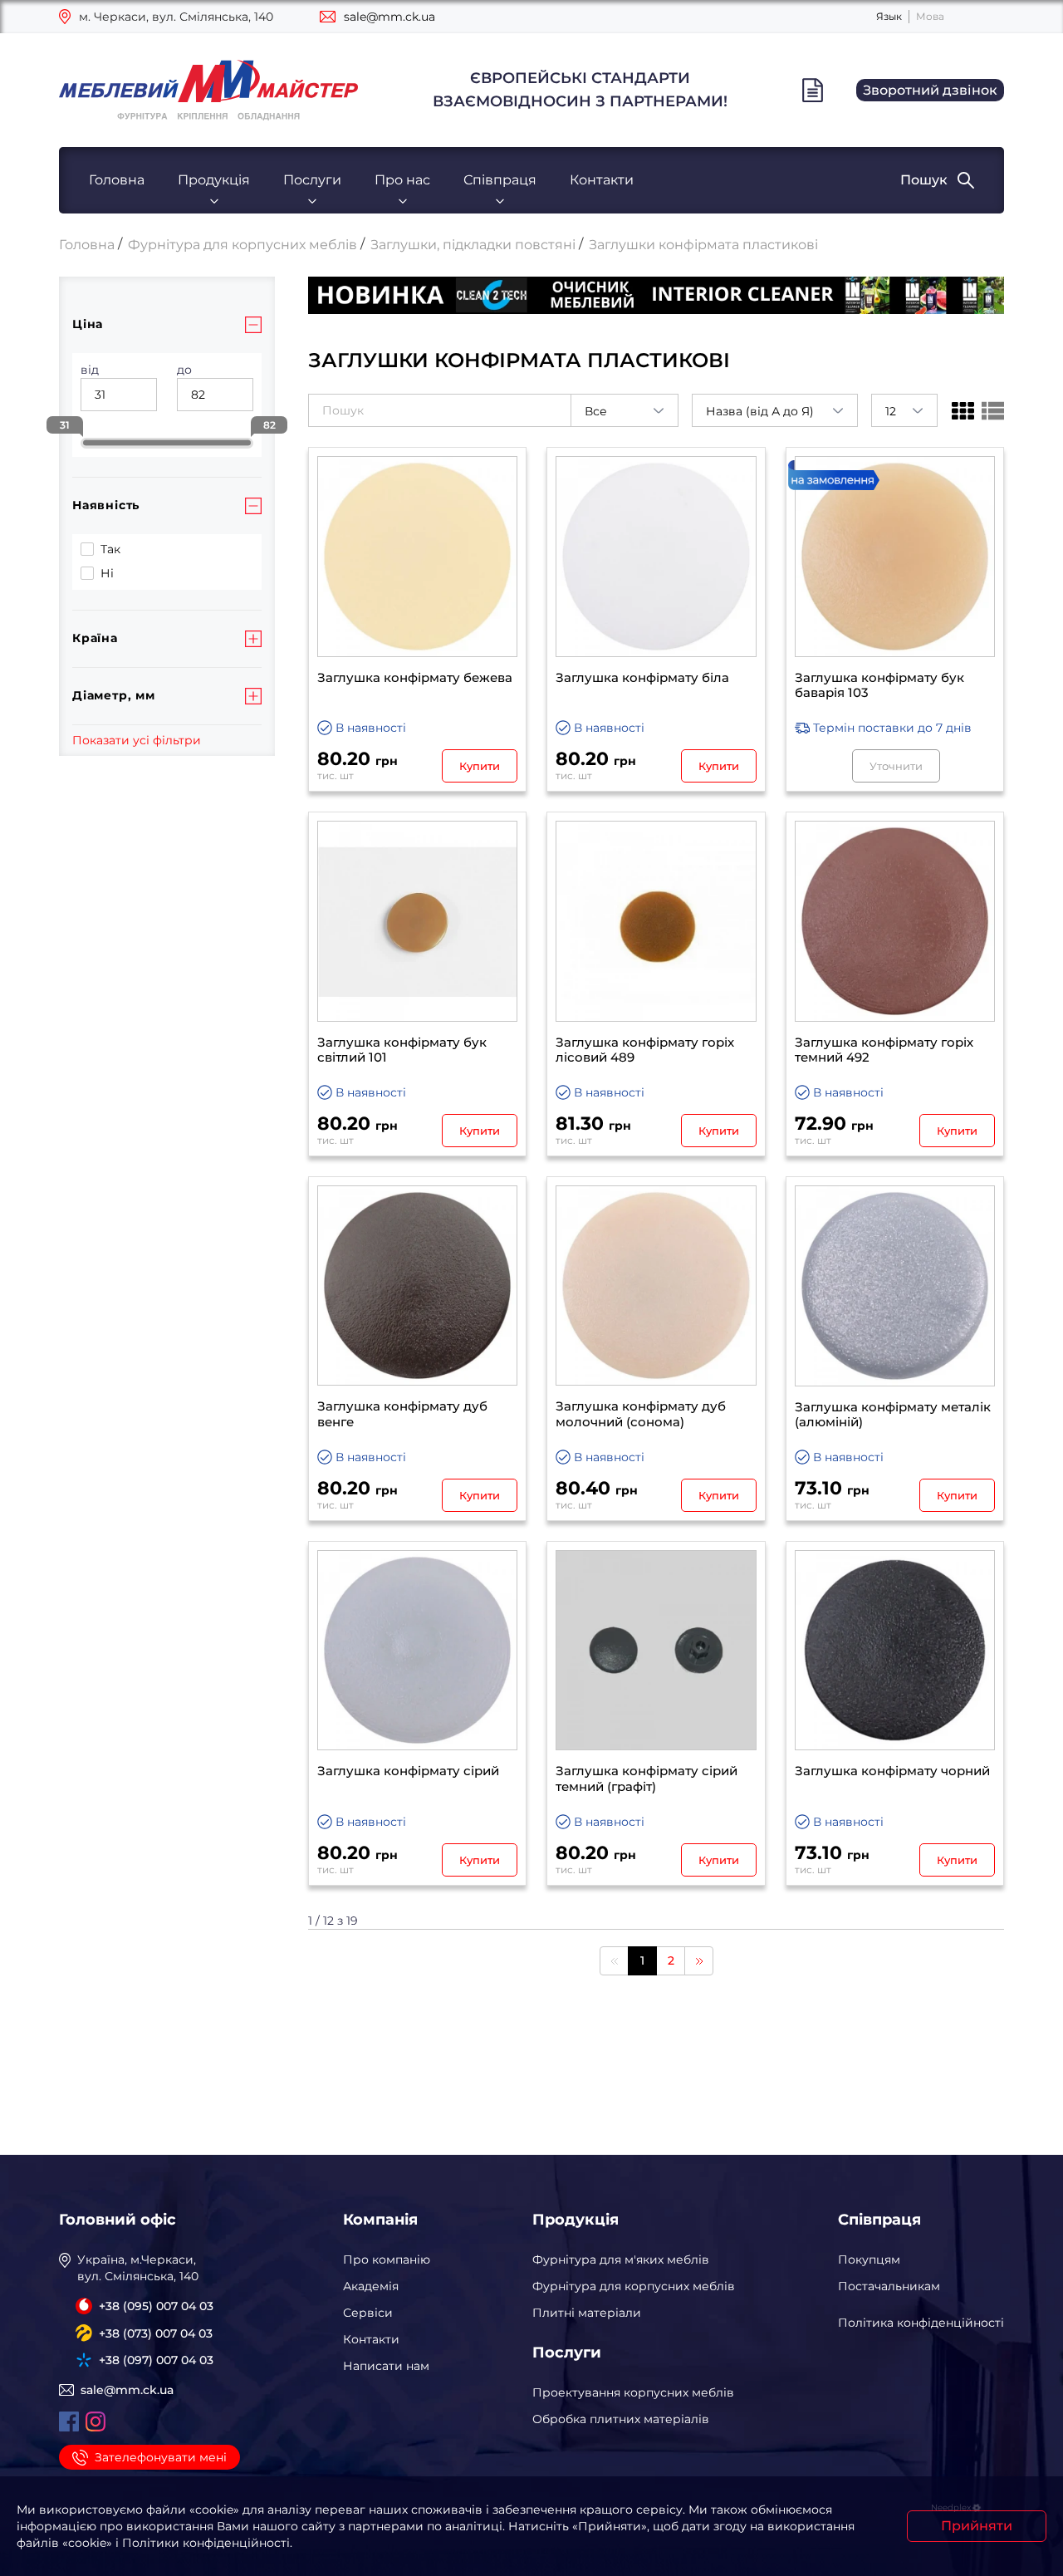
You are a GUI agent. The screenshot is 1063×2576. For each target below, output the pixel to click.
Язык (889, 16)
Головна (117, 180)
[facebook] (69, 2421)
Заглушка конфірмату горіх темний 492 (884, 1050)
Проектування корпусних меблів (633, 2392)
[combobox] (625, 410)
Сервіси (368, 2313)
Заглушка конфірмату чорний (892, 1771)
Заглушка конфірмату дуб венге (402, 1414)
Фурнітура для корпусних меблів (634, 2286)
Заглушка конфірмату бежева (415, 678)
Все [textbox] (596, 411)
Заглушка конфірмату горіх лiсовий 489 (645, 1050)
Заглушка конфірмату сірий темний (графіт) (647, 1779)
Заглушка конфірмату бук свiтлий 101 (402, 1050)
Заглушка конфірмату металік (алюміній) (893, 1415)
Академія (371, 2286)
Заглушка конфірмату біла (642, 678)
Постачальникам (889, 2286)
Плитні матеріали (587, 2313)
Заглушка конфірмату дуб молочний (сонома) (641, 1414)
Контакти (602, 180)
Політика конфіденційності (921, 2323)
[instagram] (96, 2421)
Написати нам (386, 2366)
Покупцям (869, 2260)
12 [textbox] (891, 411)
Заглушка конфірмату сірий (408, 1771)
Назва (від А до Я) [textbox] (760, 411)
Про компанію (387, 2260)
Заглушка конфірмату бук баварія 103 (879, 686)
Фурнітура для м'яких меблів (621, 2260)
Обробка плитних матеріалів (621, 2419)
